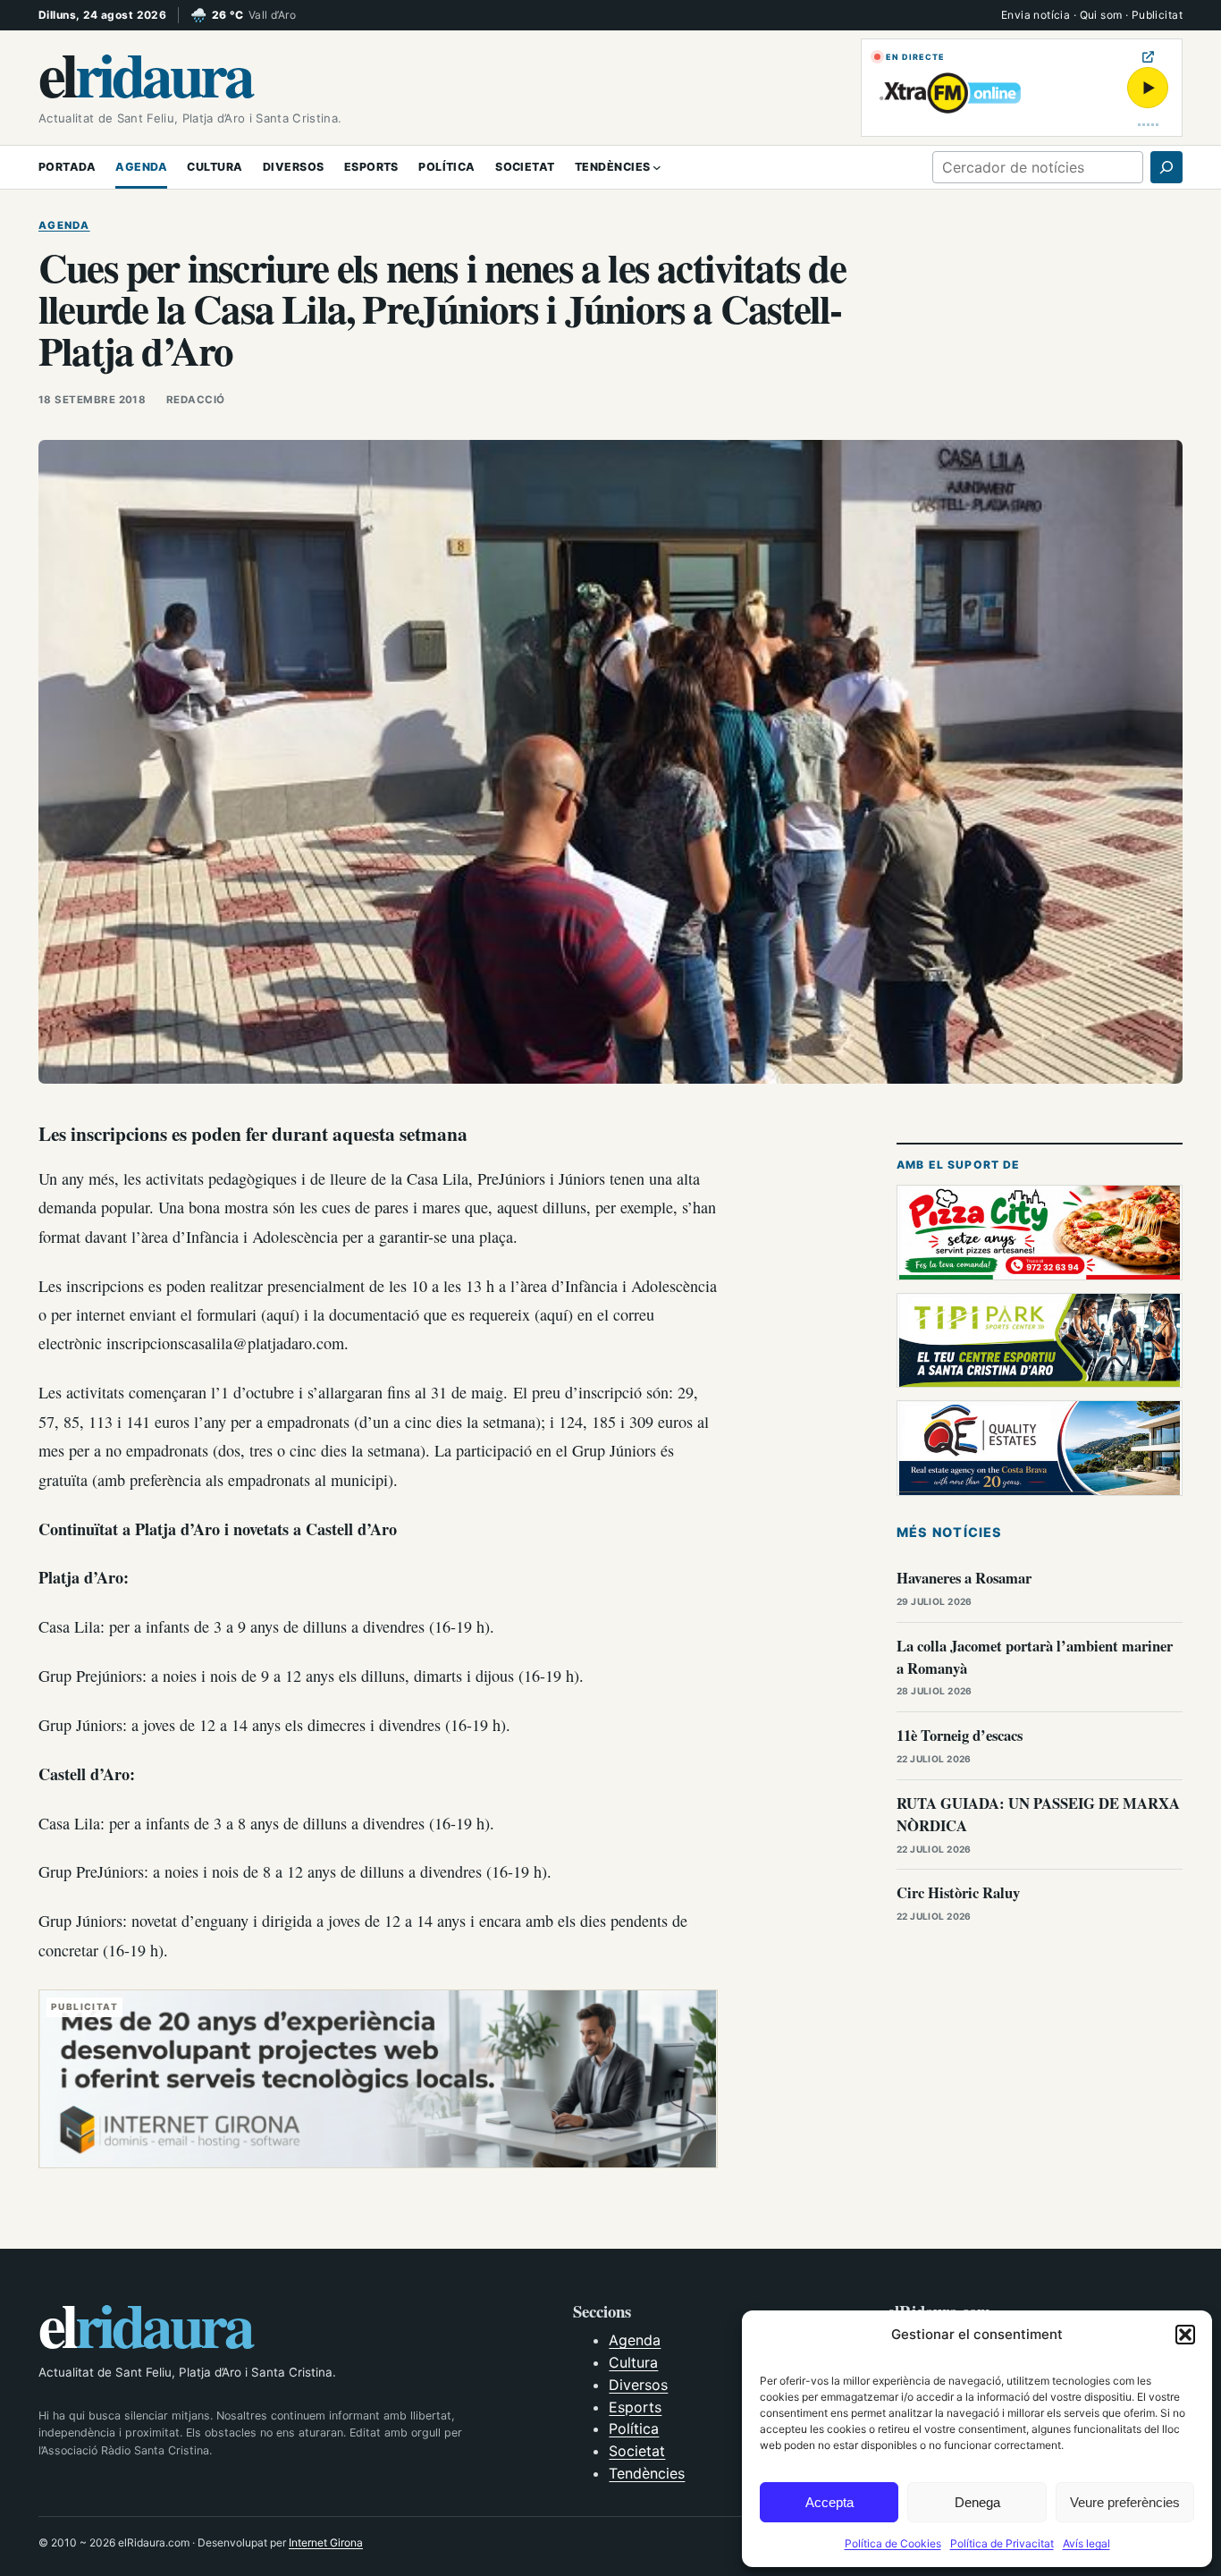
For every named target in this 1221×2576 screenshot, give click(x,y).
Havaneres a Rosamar (964, 1578)
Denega (977, 2502)
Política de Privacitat (1002, 2543)
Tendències (647, 2473)
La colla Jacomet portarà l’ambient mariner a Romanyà (1035, 1657)
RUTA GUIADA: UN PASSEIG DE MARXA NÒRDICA (1038, 1814)
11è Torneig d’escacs (960, 1735)
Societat (637, 2451)
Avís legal (1086, 2543)
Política (634, 2428)
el (145, 73)
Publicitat (1157, 15)
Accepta (829, 2502)
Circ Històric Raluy (958, 1892)
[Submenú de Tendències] (657, 167)
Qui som (1101, 15)
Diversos (638, 2385)
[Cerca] (1166, 167)
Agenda (64, 225)
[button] (1185, 2335)
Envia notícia (1036, 15)
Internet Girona (326, 2542)
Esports (635, 2407)
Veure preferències (1125, 2502)
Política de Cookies (893, 2543)
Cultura (633, 2362)
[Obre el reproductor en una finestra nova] (1148, 57)
